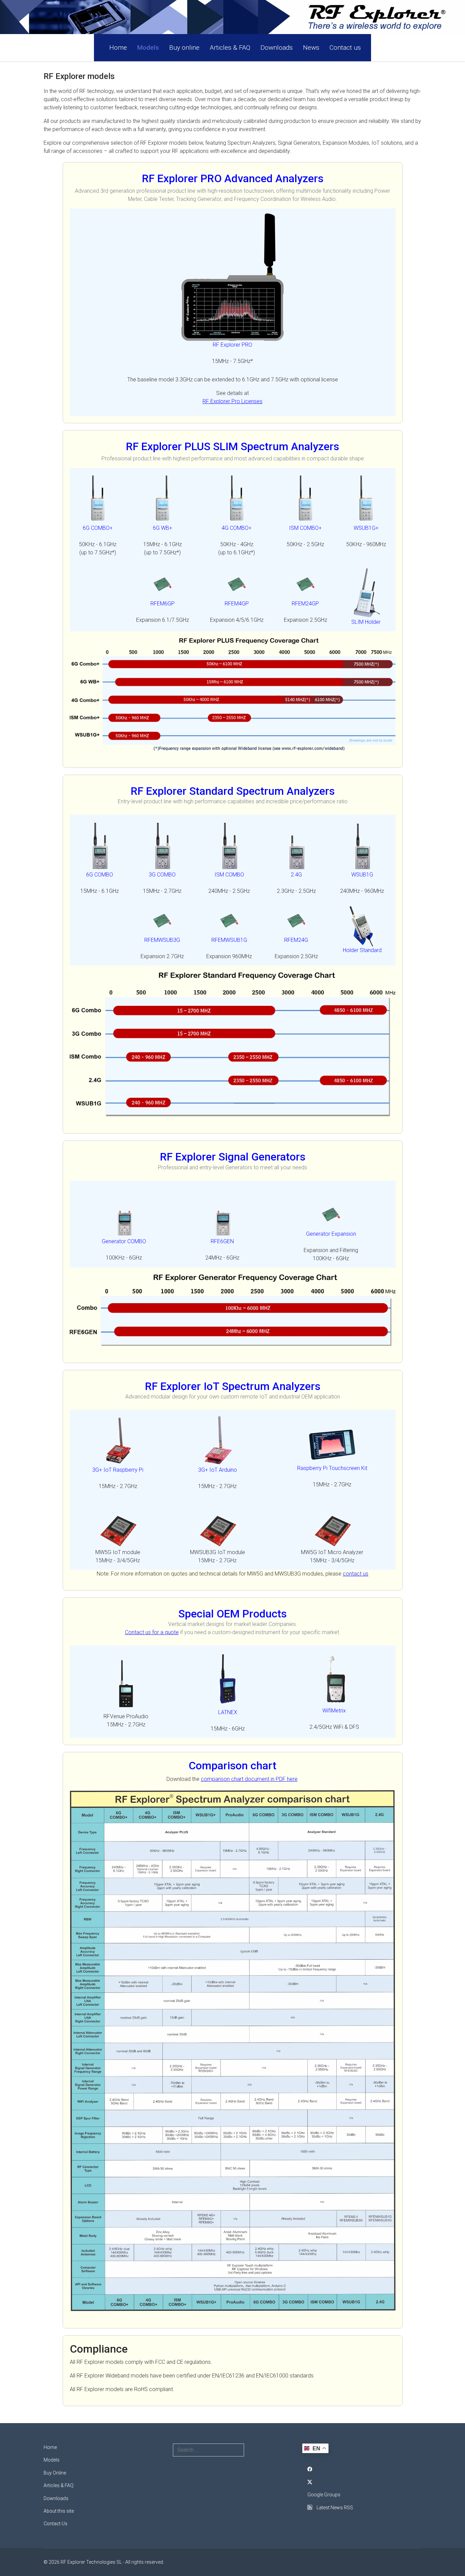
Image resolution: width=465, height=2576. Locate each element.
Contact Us (55, 2524)
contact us (356, 1574)
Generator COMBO (124, 1241)
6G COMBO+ (98, 528)
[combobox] (209, 2450)
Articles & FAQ (230, 48)
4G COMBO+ (237, 528)
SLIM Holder (366, 622)
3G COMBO (162, 875)
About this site (59, 2511)
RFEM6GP (163, 604)
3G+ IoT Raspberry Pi (118, 1470)
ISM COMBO (229, 875)
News (311, 48)
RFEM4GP (237, 604)
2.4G (296, 875)
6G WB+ (163, 528)
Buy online (184, 48)
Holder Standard (362, 950)
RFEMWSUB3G (162, 940)
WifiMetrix (334, 1711)
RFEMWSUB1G (229, 940)
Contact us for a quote (152, 1632)
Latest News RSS (334, 2508)
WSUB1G (362, 875)
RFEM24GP (305, 604)
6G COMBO (100, 875)
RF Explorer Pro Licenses (233, 401)
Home (118, 48)
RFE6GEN (222, 1241)
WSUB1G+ (366, 528)
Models (148, 48)
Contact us (345, 48)
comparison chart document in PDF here (249, 1779)
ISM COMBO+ (305, 528)
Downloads (277, 48)
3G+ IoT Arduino (218, 1470)
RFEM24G (296, 940)
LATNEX (228, 1712)
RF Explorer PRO (233, 345)
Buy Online (55, 2473)
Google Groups (324, 2495)
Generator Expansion (331, 1234)
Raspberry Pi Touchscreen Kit (332, 1468)
